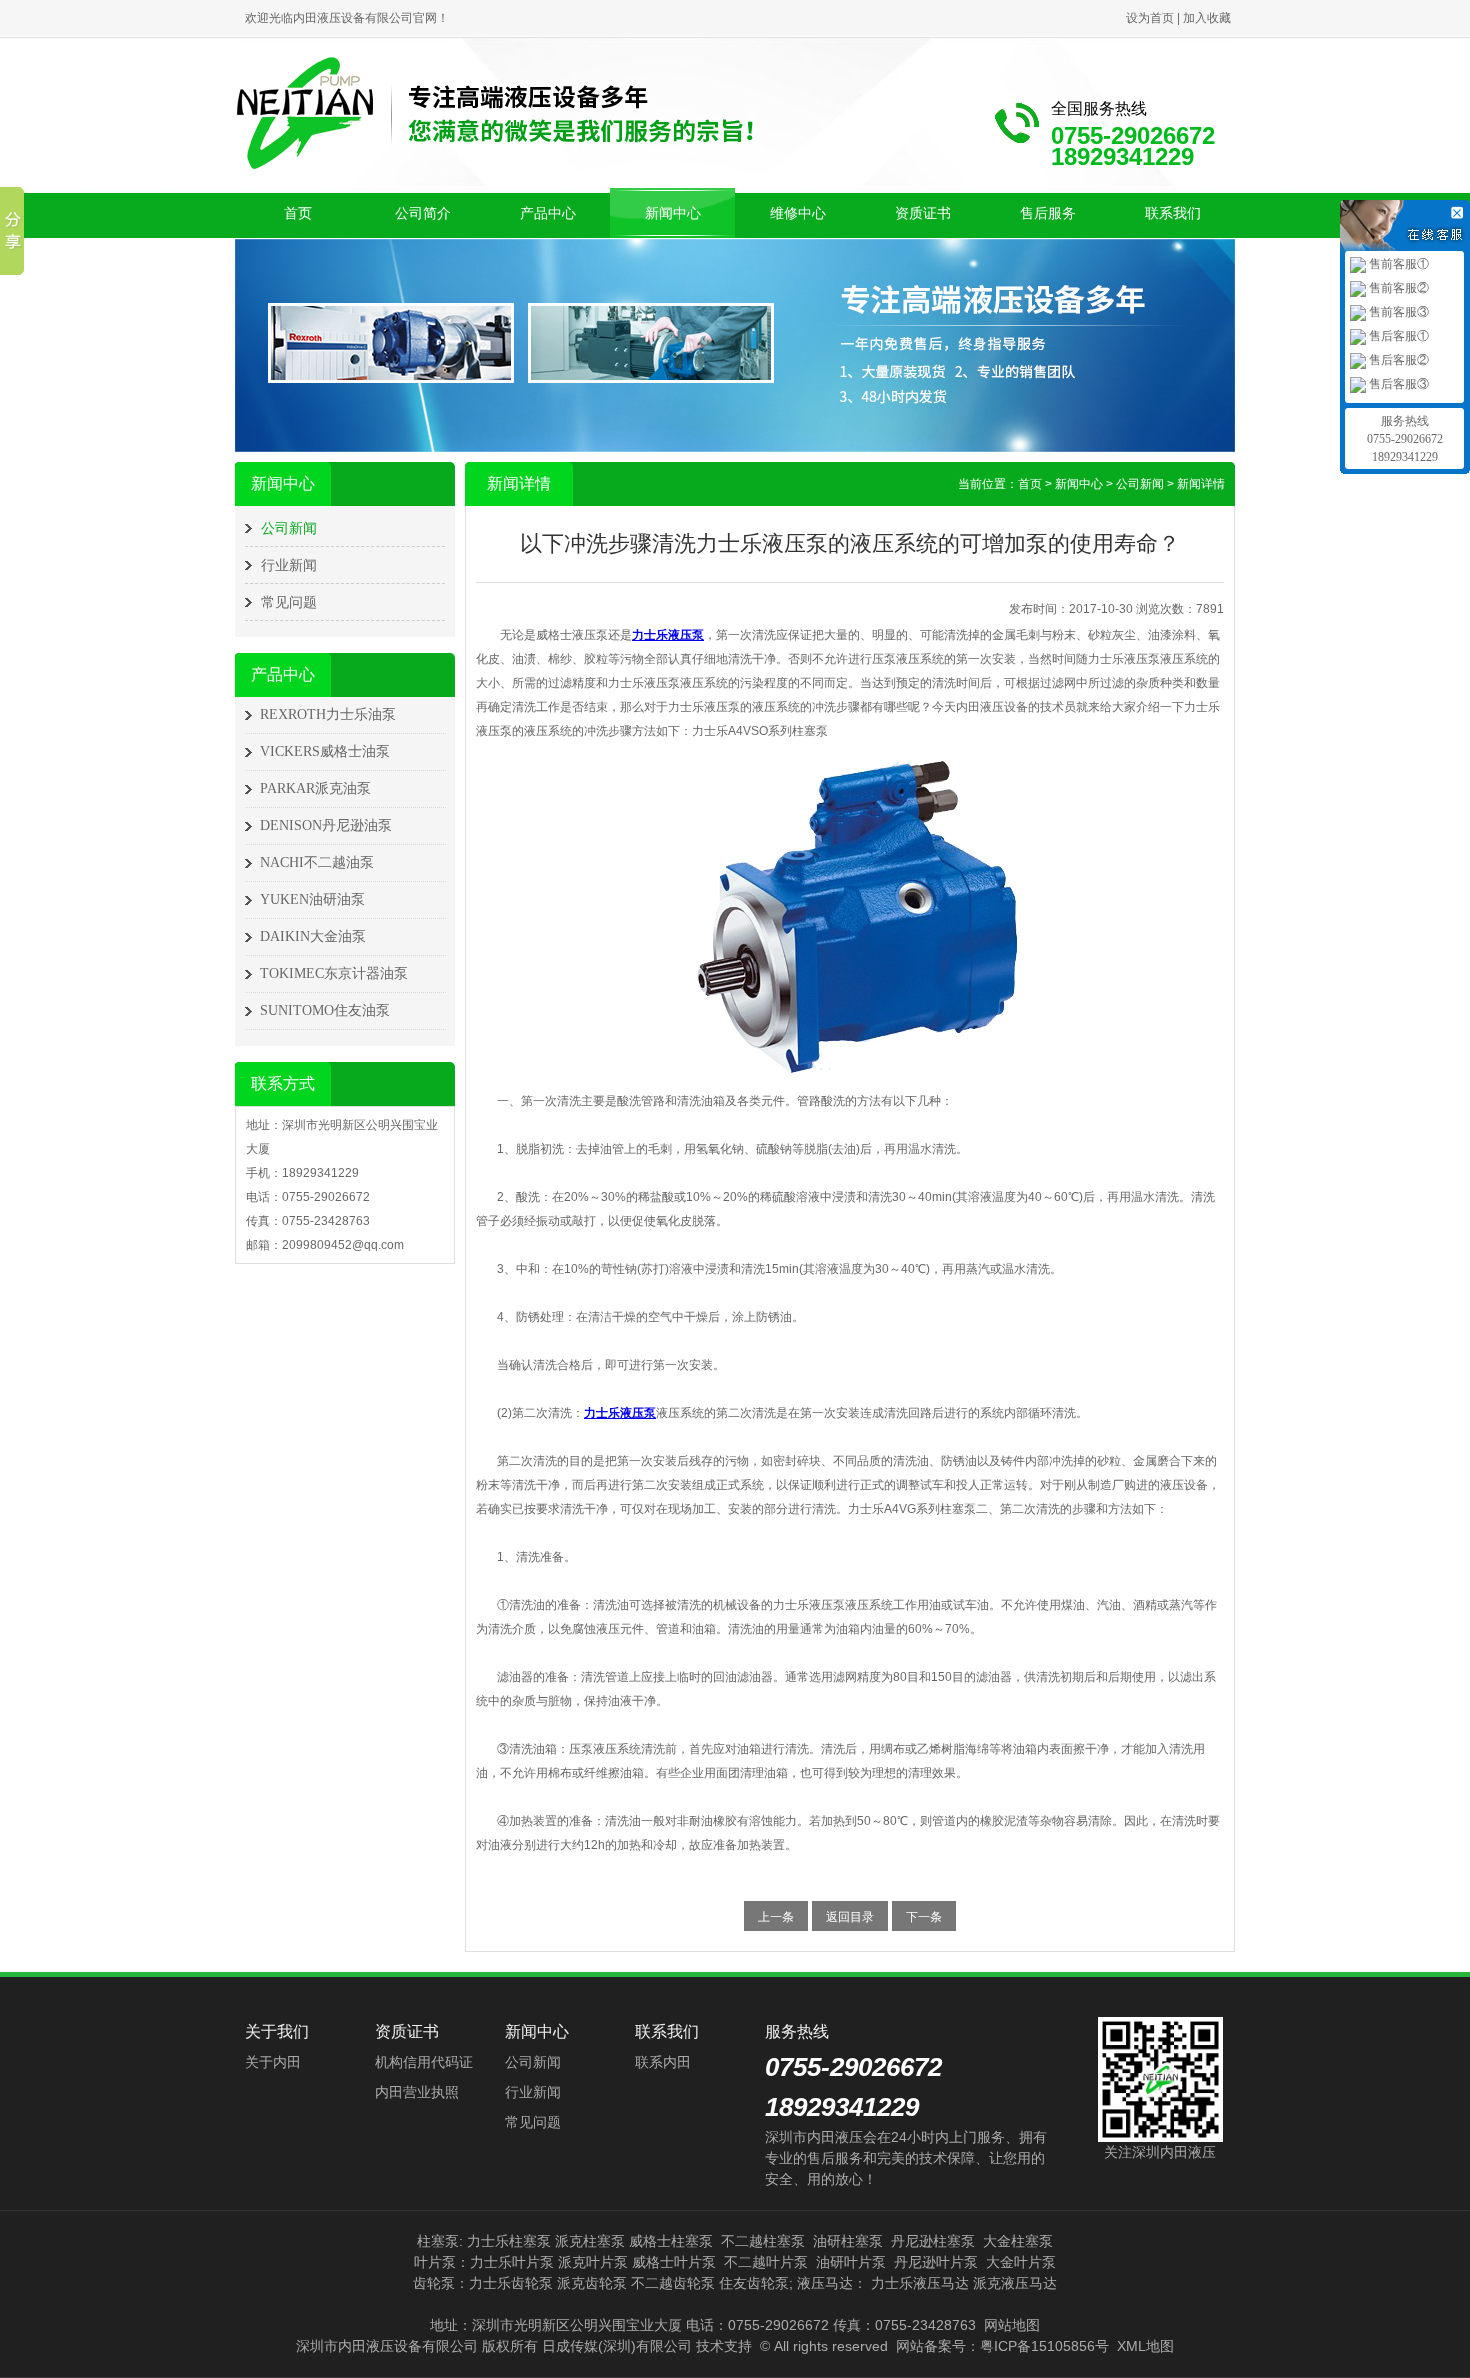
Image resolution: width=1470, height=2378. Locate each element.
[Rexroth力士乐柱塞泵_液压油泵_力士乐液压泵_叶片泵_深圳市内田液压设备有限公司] (495, 111)
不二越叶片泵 (766, 2262)
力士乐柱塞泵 (509, 2241)
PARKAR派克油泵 (315, 788)
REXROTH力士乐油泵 (328, 714)
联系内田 (663, 2062)
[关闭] (1460, 210)
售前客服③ (1397, 312)
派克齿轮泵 (592, 2283)
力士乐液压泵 (668, 635)
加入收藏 (1207, 18)
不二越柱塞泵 (763, 2241)
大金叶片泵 (1021, 2262)
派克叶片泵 (593, 2262)
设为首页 (1150, 18)
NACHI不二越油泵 (317, 862)
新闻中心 (673, 213)
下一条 (924, 1917)
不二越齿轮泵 (673, 2283)
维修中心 (798, 213)
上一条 (776, 1917)
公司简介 (423, 213)
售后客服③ (1397, 384)
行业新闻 (289, 565)
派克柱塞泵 (590, 2241)
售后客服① (1397, 336)
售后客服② (1397, 360)
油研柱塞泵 (848, 2241)
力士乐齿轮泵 (511, 2283)
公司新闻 (289, 528)
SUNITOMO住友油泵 (325, 1010)
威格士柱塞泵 (671, 2241)
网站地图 (1012, 2325)
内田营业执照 (417, 2092)
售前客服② (1397, 288)
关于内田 (273, 2062)
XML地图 (1145, 2346)
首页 (298, 213)
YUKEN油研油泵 (312, 899)
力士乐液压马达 (920, 2283)
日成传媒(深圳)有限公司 (617, 2346)
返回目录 (850, 1917)
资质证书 (923, 213)
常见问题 (289, 602)
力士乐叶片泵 (512, 2262)
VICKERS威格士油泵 (325, 751)
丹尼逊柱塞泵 (933, 2241)
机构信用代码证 (424, 2062)
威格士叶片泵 (674, 2262)
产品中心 (548, 213)
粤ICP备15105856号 (1044, 2346)
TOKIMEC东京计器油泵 (334, 973)
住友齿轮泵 (754, 2283)
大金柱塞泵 (1018, 2241)
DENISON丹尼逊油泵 (326, 825)
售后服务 (1048, 213)
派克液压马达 (1015, 2283)
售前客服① (1397, 264)
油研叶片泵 (851, 2262)
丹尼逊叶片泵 (936, 2262)
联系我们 (1173, 213)
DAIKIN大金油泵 (313, 936)
